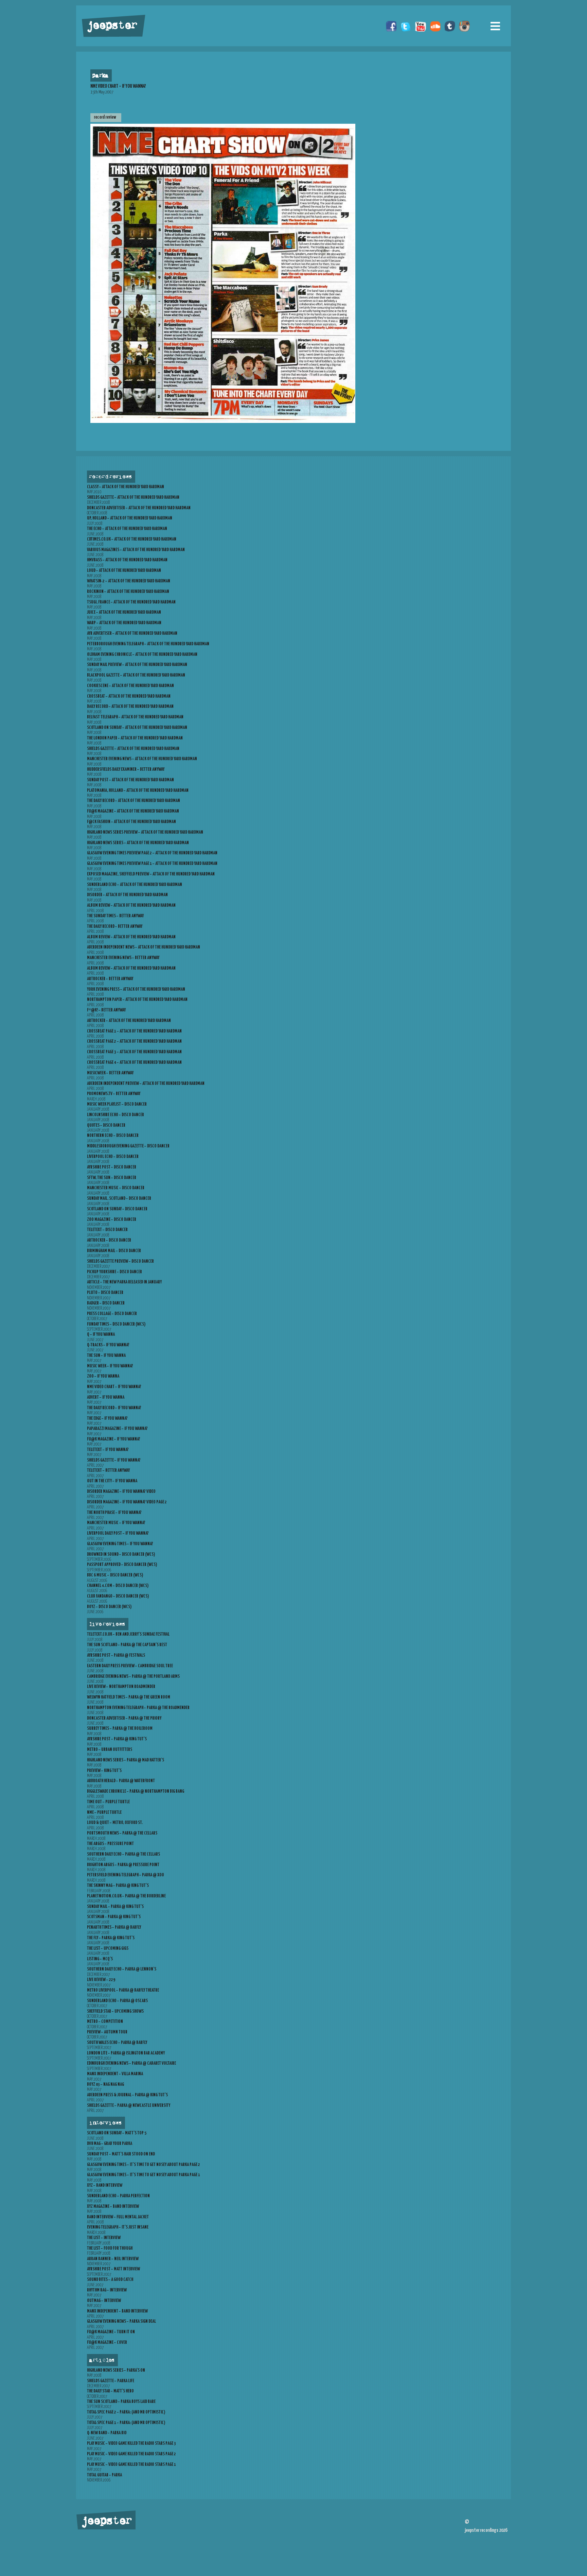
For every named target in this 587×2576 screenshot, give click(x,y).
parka (100, 76)
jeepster (111, 26)
